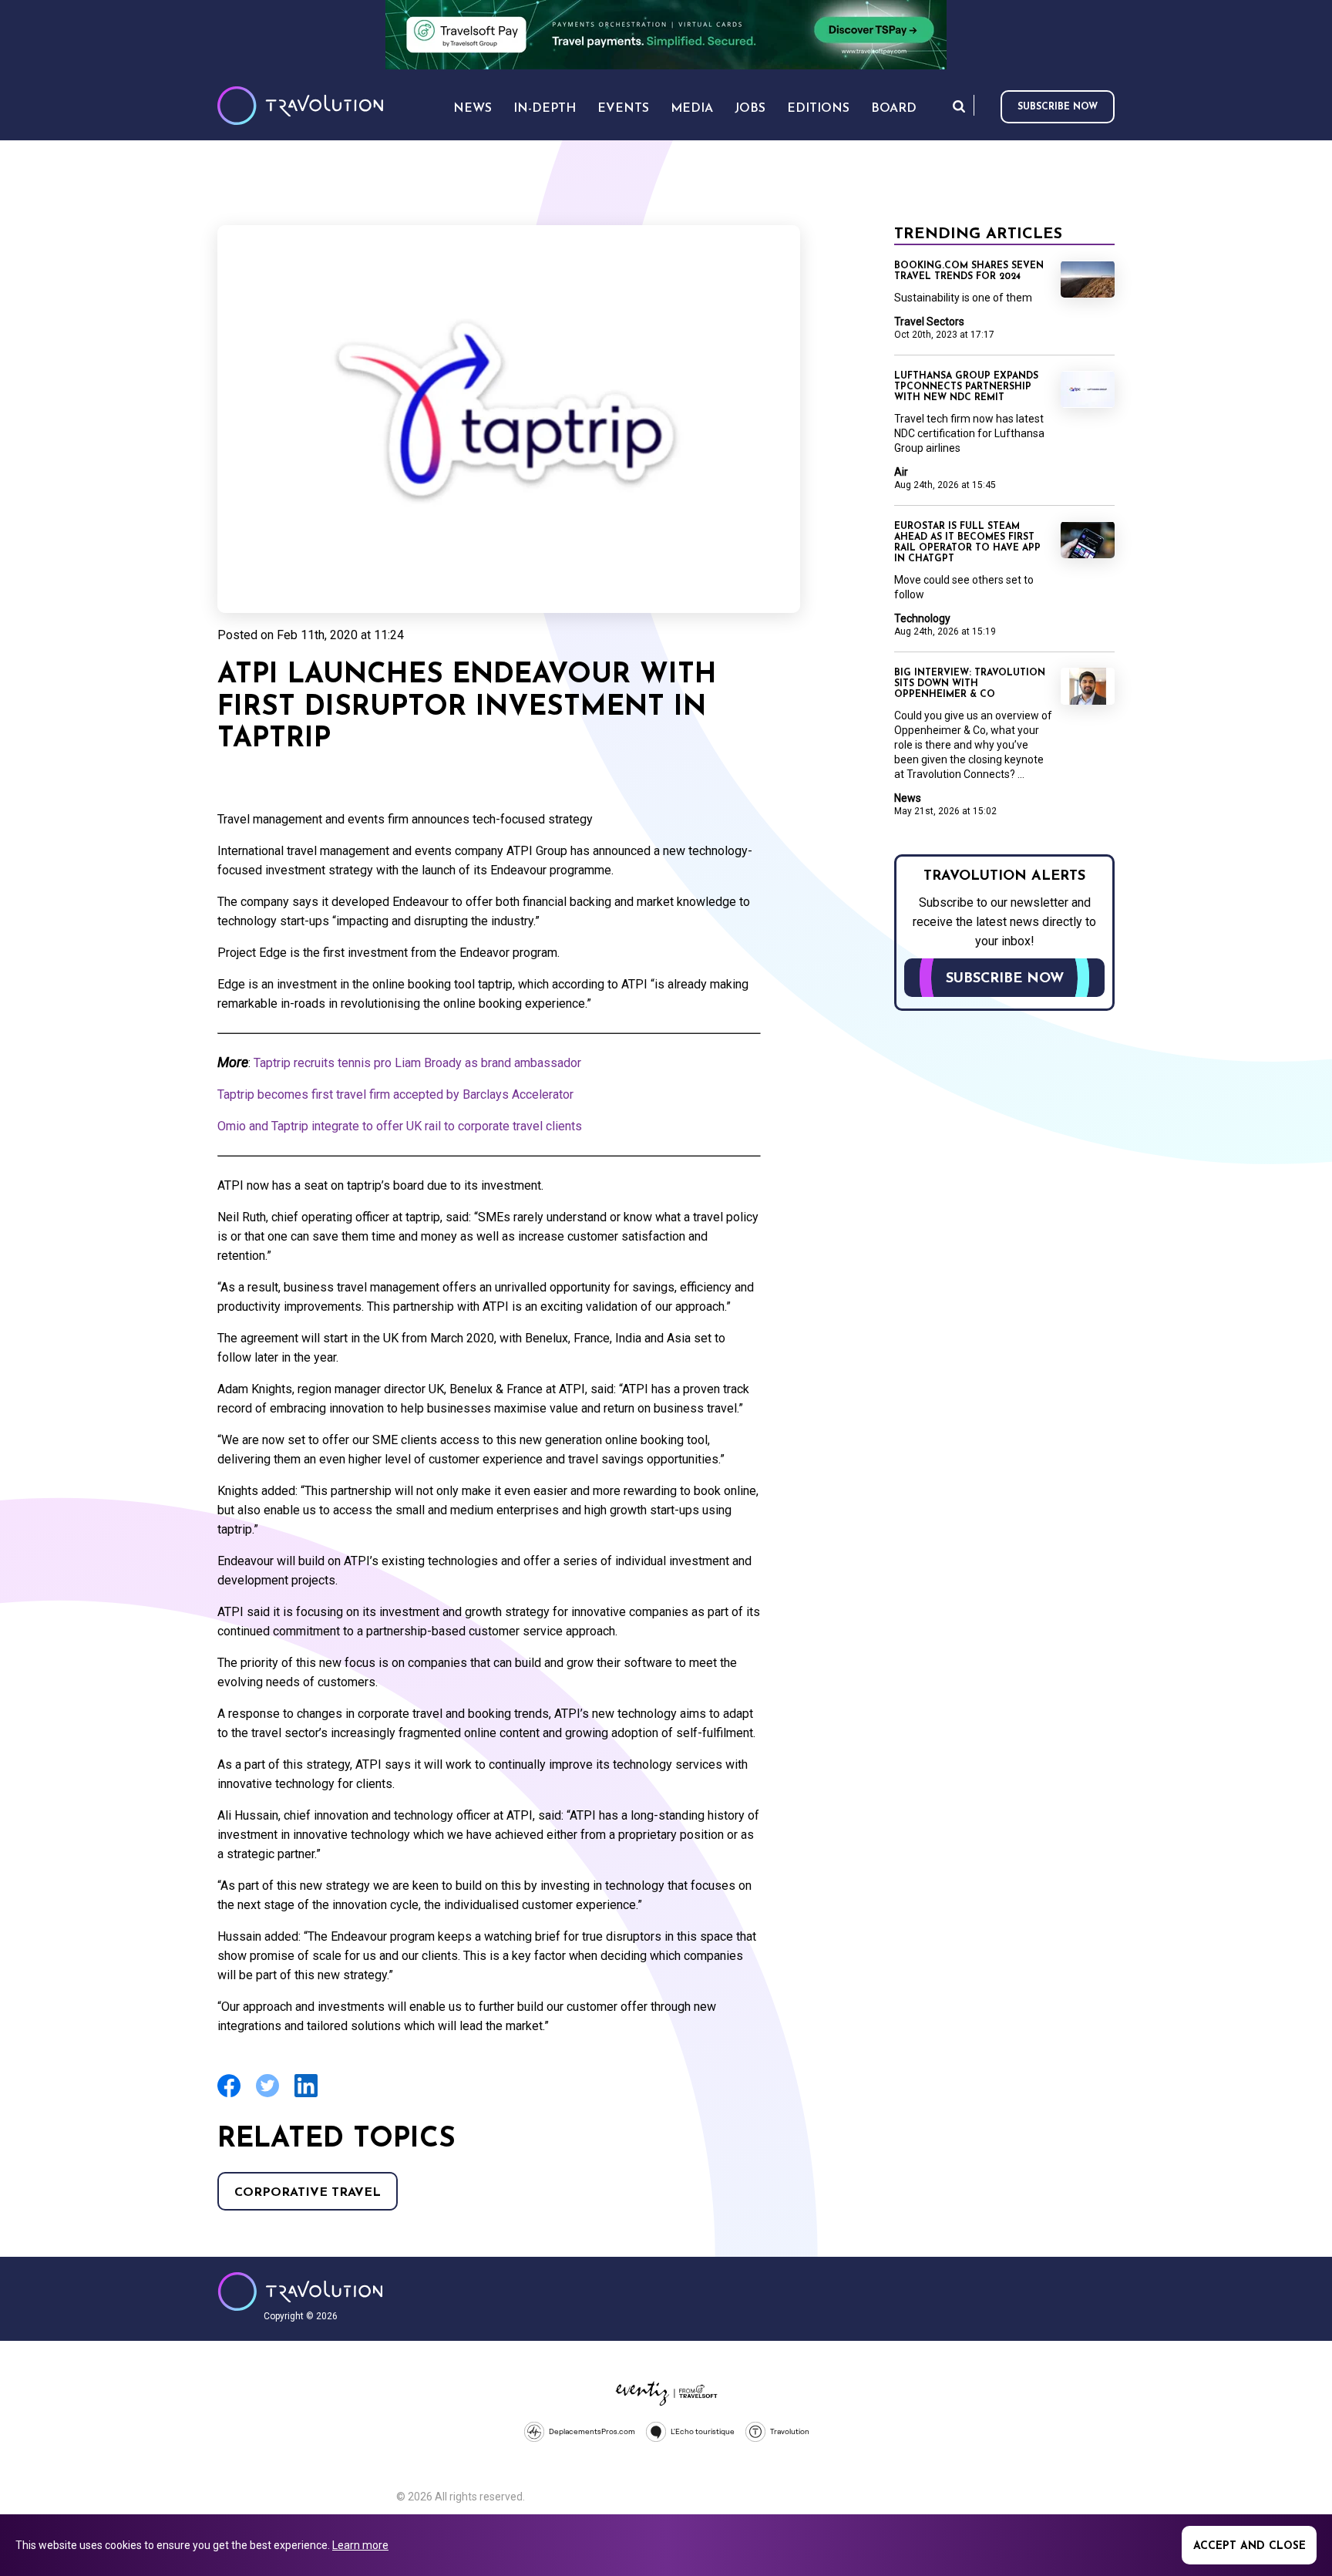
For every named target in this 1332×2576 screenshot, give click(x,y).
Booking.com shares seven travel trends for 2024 (969, 271)
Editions (818, 109)
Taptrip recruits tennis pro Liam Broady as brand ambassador (417, 1063)
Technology (922, 618)
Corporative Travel (308, 2193)
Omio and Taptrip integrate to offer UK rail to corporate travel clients (400, 1126)
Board (894, 109)
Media (692, 109)
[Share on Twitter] (267, 2095)
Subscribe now (1058, 107)
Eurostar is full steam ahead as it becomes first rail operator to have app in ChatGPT (967, 543)
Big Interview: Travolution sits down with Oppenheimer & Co (970, 684)
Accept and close (1250, 2546)
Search (959, 106)
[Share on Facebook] (229, 2095)
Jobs (750, 109)
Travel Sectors (929, 322)
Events (623, 109)
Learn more (360, 2545)
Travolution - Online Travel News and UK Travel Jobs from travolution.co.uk (300, 2291)
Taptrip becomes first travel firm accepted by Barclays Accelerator (395, 1094)
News (908, 798)
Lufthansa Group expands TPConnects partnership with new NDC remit (966, 387)
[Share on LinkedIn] (306, 2095)
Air (901, 472)
